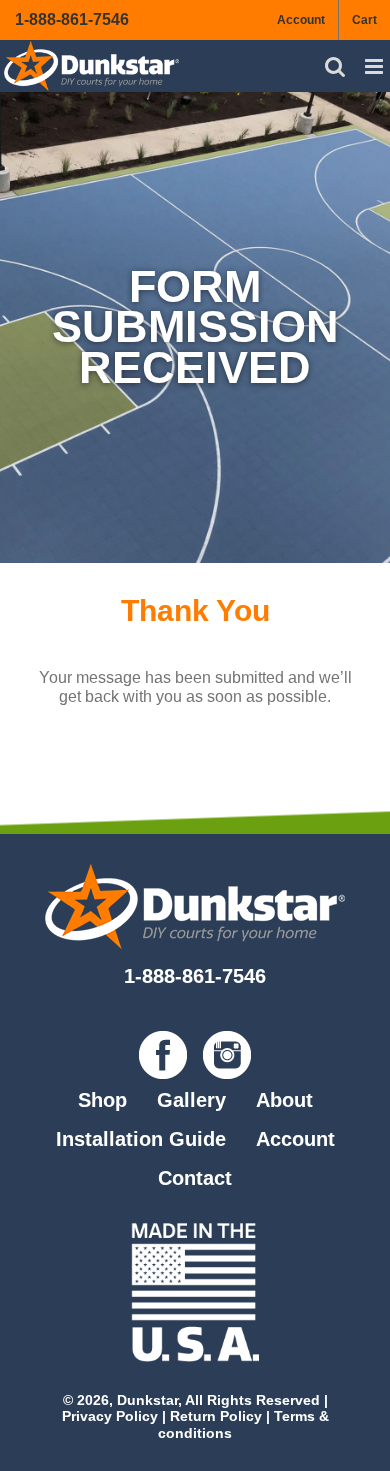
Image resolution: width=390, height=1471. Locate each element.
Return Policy (216, 1416)
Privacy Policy (110, 1416)
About (284, 1100)
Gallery (191, 1100)
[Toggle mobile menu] (375, 66)
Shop (102, 1100)
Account (295, 1139)
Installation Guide (141, 1139)
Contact (195, 1178)
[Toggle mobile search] (335, 66)
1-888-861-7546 (72, 19)
